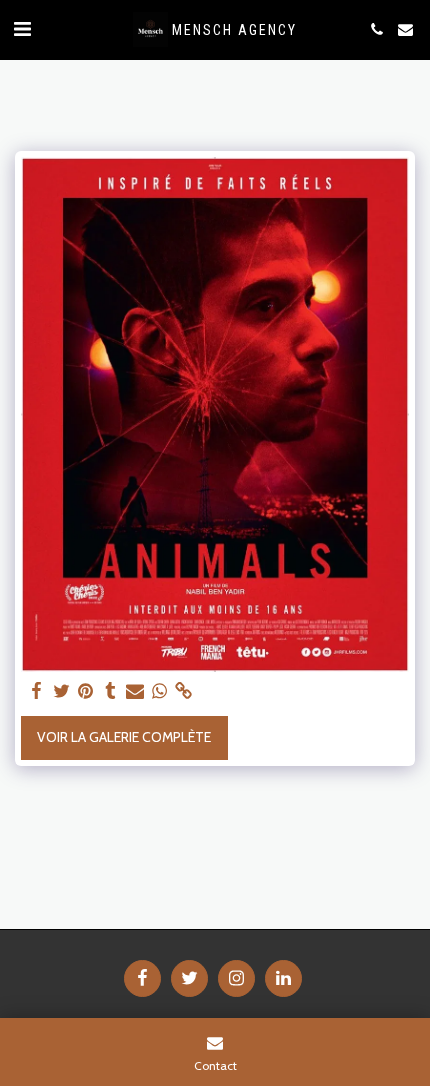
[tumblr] (111, 691)
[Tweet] (62, 691)
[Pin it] (86, 691)
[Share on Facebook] (37, 691)
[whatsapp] (160, 691)
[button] (22, 29)
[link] (184, 691)
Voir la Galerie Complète (124, 737)
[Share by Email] (135, 691)
